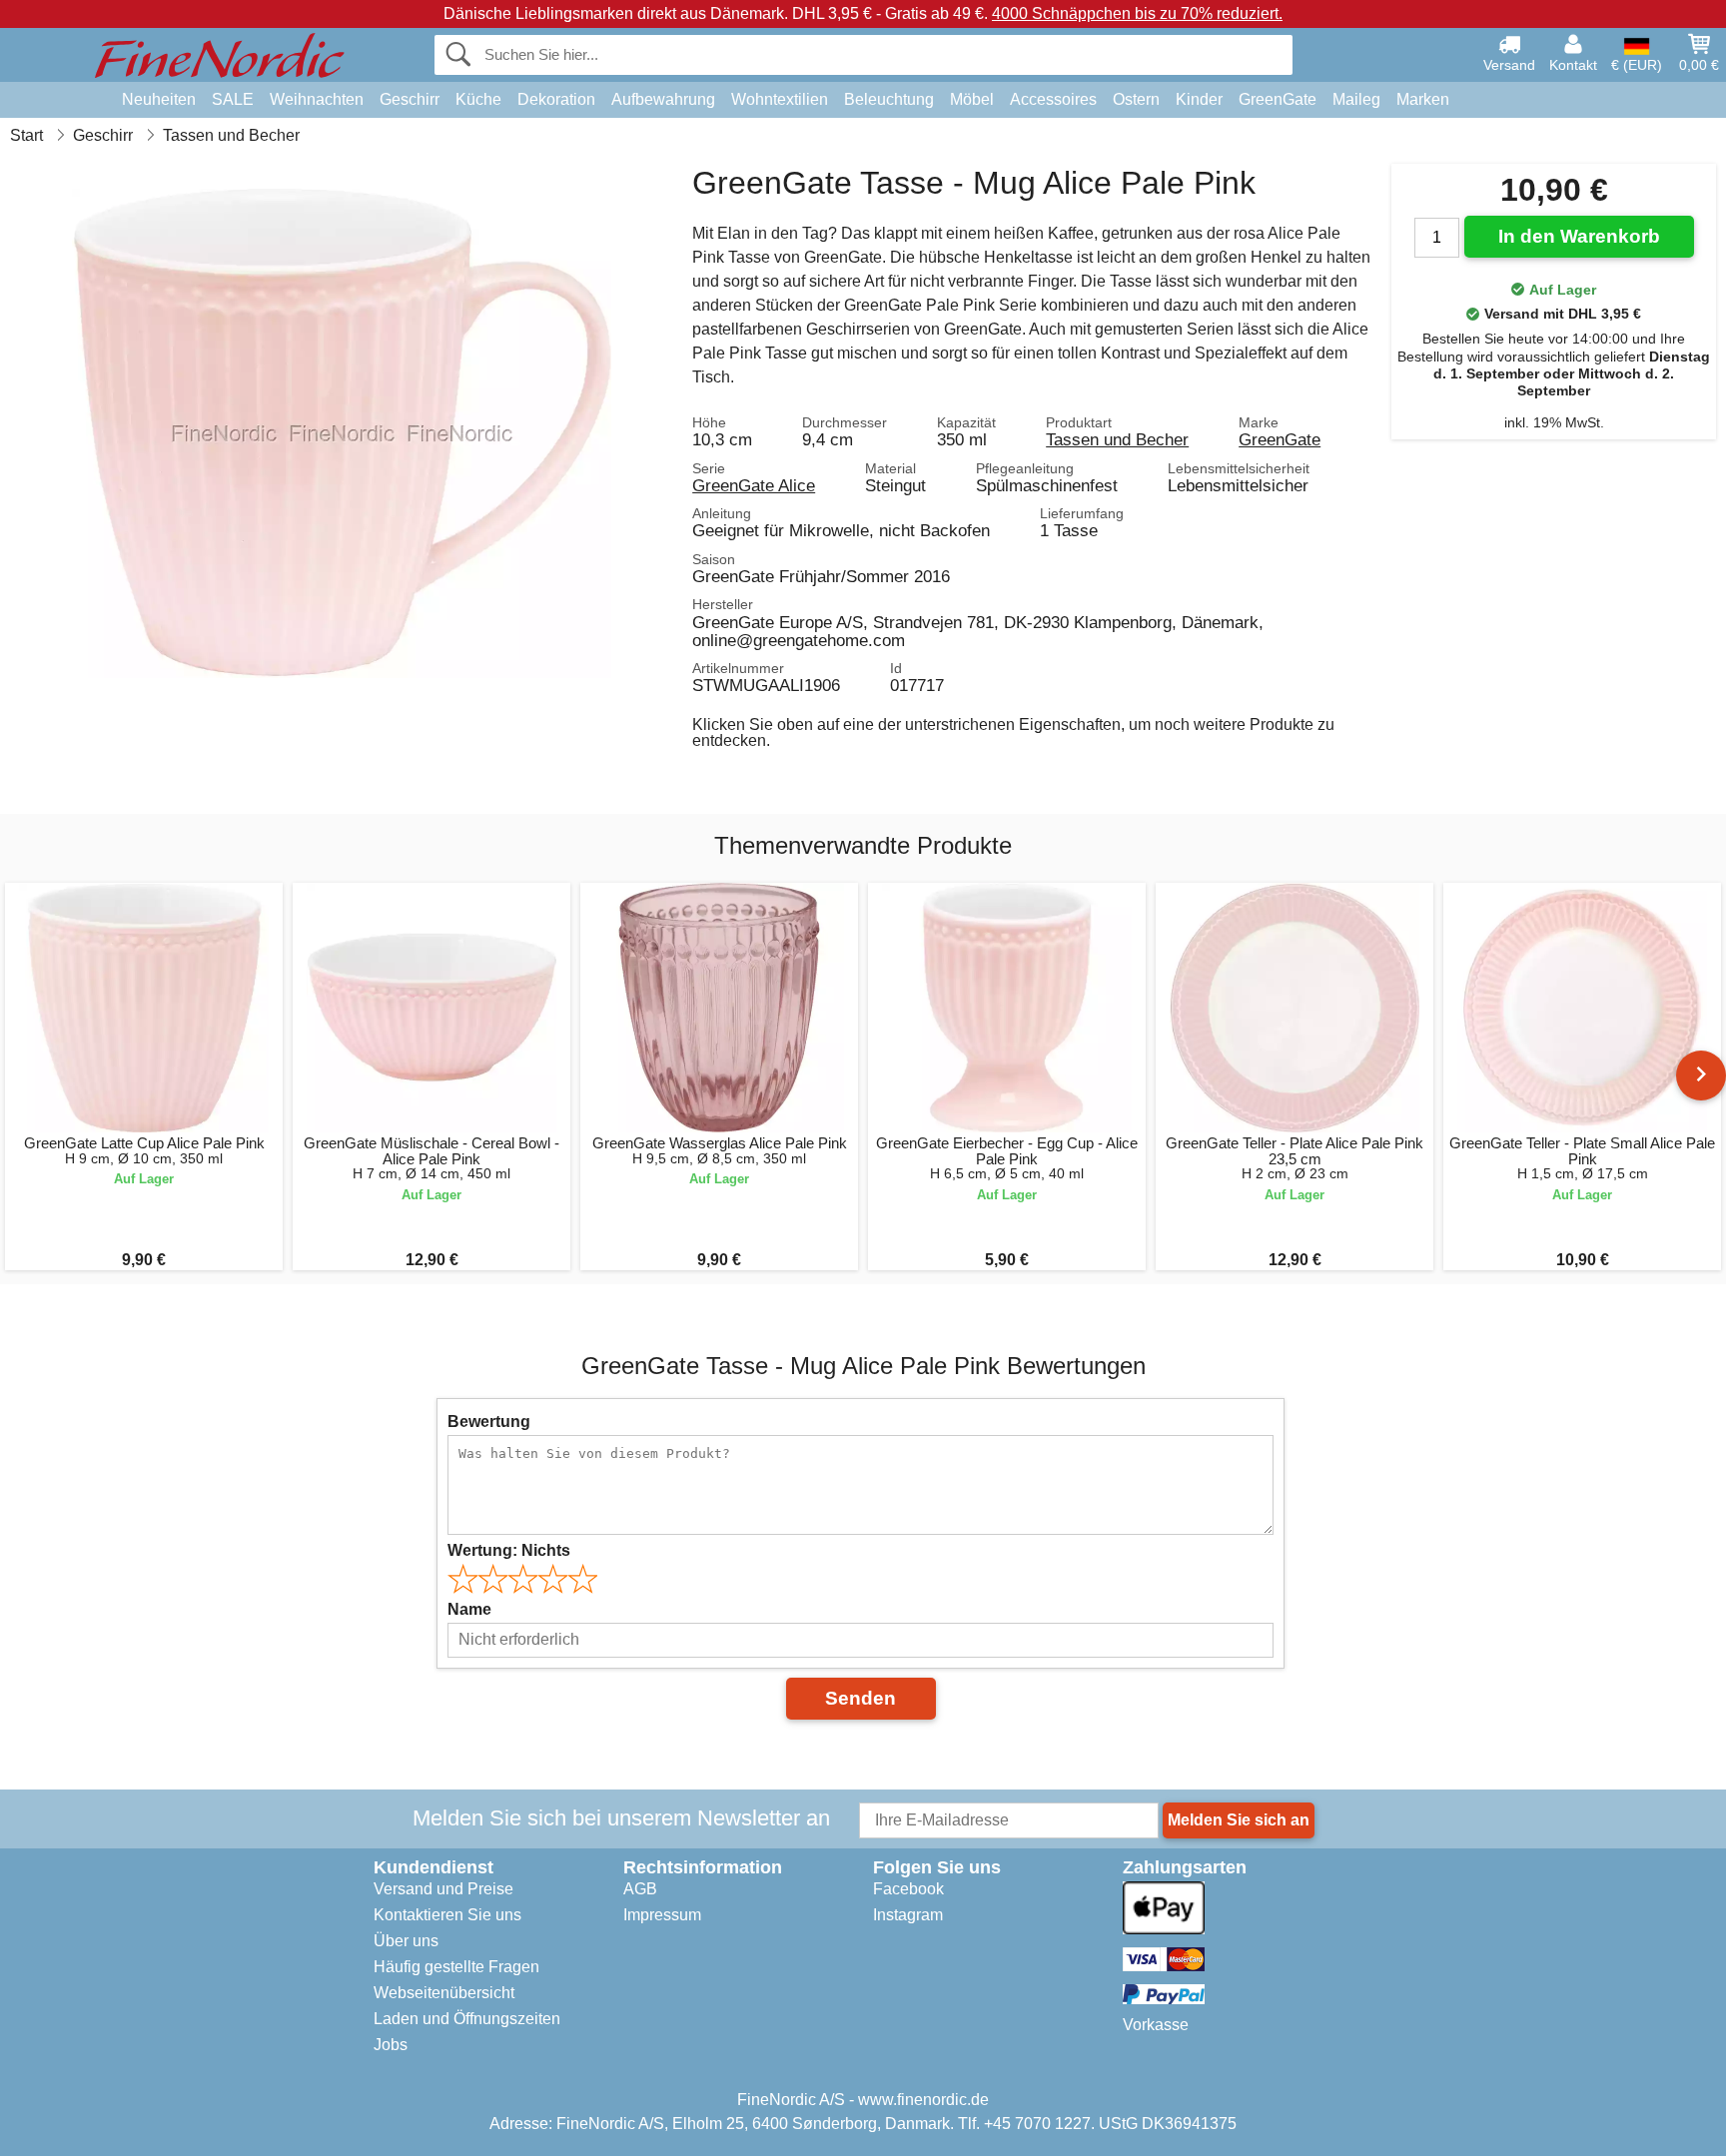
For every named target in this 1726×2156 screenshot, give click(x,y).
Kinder (1199, 99)
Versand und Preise (443, 1889)
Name (469, 1609)
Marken (1423, 99)
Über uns (406, 1941)
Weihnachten (317, 99)
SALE (233, 99)
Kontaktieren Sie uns (447, 1915)
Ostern (1136, 99)
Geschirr (410, 99)
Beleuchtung (889, 99)
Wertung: (509, 1550)
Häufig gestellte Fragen (456, 1967)
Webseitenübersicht (444, 1993)
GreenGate (1278, 99)
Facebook (908, 1889)
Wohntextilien (780, 99)
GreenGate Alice (754, 485)
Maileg (1356, 99)
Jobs (391, 2045)
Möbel (972, 99)
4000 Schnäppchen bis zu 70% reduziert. (1137, 13)
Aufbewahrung (663, 99)
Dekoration (556, 99)
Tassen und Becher (1117, 439)
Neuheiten (159, 99)
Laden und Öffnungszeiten (467, 2019)
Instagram (908, 1915)
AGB (640, 1889)
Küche (478, 99)
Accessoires (1053, 99)
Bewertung (489, 1422)
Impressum (662, 1915)
